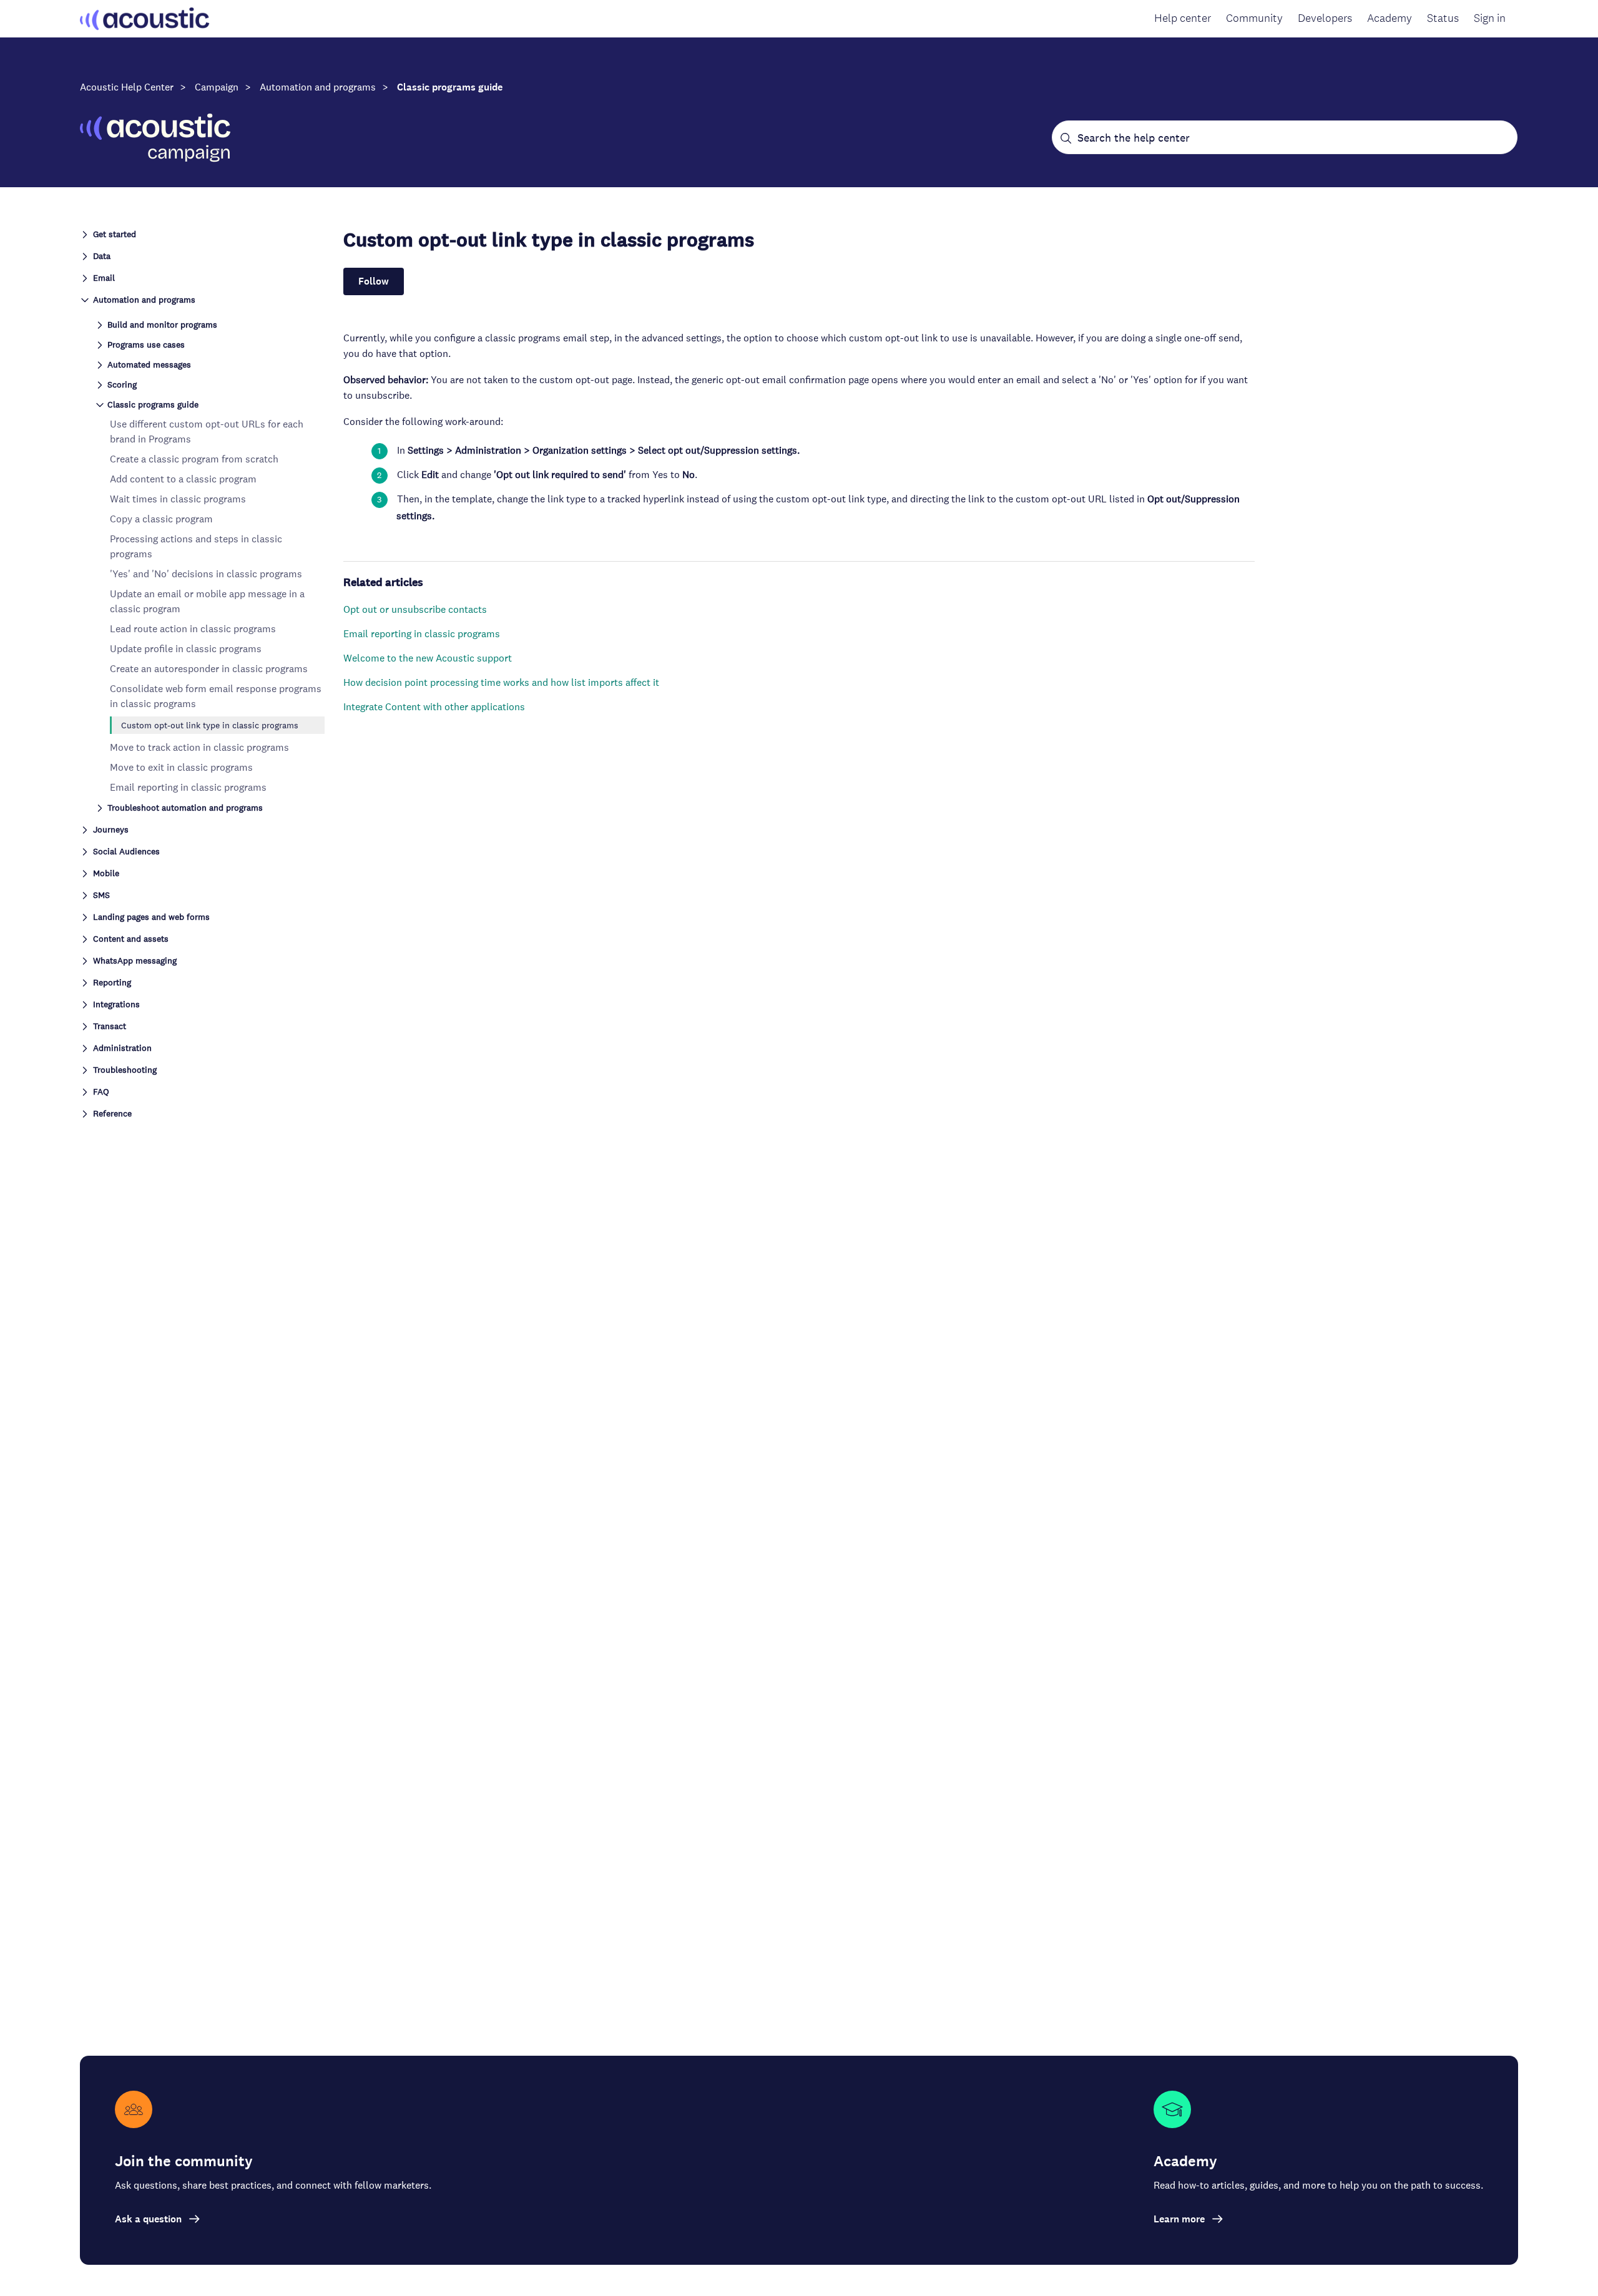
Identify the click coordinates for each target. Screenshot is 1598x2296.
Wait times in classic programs (178, 499)
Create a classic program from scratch (194, 459)
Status (1443, 18)
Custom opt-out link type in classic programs (210, 725)
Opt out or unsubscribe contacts (415, 609)
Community (1254, 18)
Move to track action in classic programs (199, 747)
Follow (374, 281)
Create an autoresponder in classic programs (209, 669)
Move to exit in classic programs (181, 767)
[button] (202, 233)
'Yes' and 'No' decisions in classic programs (206, 574)
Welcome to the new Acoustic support (428, 658)
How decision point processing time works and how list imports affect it (501, 682)
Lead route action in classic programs (193, 629)
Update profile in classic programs (186, 649)
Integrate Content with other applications (434, 707)
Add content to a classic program (183, 479)
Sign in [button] (1490, 18)
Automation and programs (318, 87)
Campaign (217, 87)
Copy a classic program (161, 519)
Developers (1325, 18)
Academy (1390, 18)
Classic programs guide (450, 87)
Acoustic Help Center (127, 87)
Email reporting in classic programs (188, 787)
